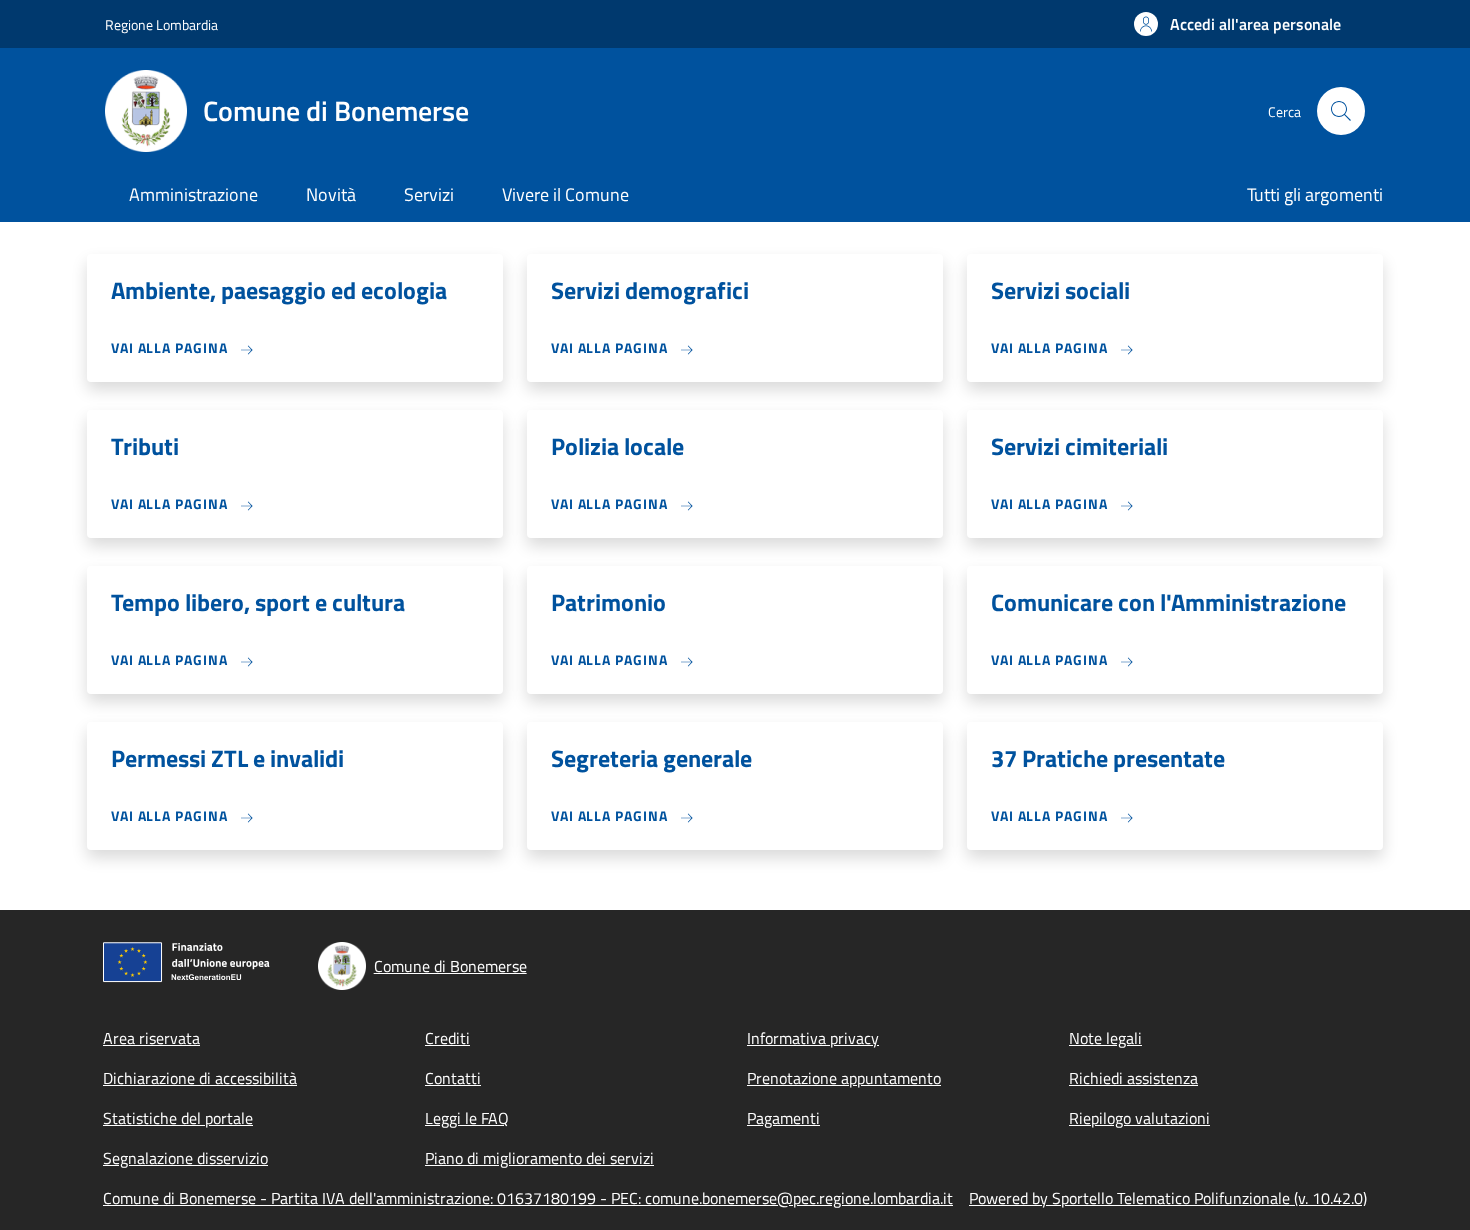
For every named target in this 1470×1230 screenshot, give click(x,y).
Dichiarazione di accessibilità (200, 1078)
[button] (1237, 24)
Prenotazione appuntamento (844, 1078)
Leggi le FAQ (467, 1118)
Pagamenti (783, 1118)
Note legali (1105, 1038)
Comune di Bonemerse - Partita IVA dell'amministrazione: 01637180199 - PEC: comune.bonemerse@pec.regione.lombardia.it (528, 1198)
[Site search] (1341, 111)
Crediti (447, 1038)
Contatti (453, 1078)
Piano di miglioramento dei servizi (539, 1158)
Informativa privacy (813, 1038)
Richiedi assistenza (1133, 1078)
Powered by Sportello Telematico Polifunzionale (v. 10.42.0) (1168, 1198)
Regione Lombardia (161, 24)
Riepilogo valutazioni (1139, 1118)
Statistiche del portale (178, 1118)
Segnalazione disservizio (185, 1158)
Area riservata (151, 1038)
